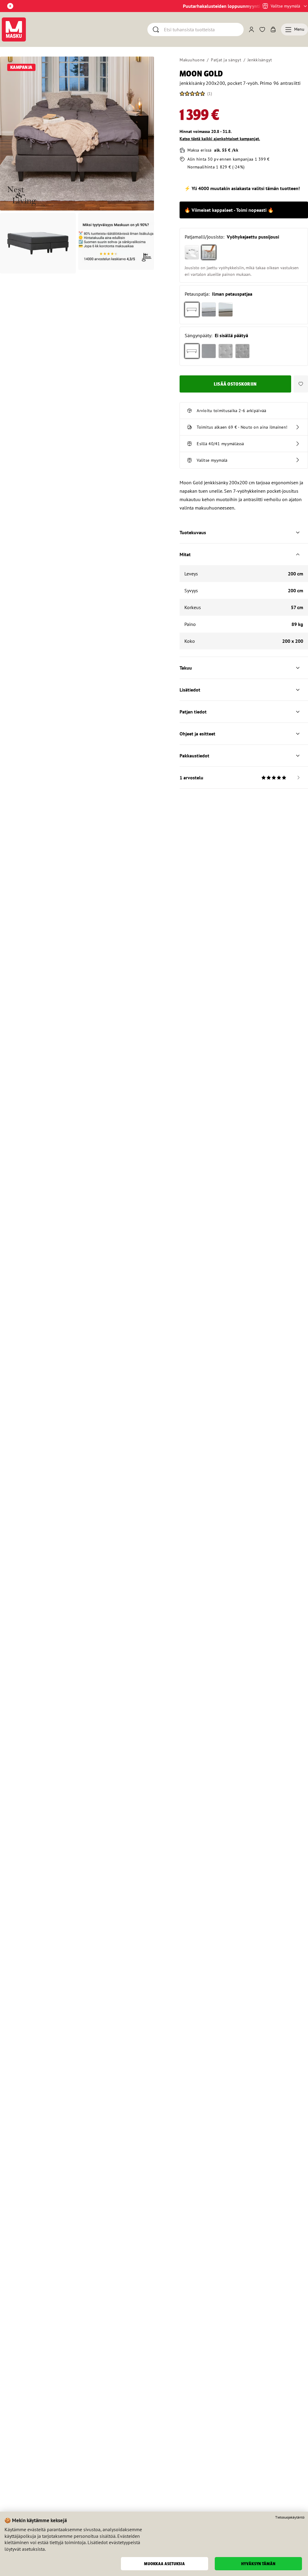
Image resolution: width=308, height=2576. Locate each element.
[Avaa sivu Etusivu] (14, 29)
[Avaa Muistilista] (262, 29)
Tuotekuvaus (193, 532)
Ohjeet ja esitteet (197, 734)
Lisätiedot (190, 690)
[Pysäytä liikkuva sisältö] (10, 6)
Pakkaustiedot (194, 756)
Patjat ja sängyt (226, 60)
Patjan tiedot (193, 712)
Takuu (186, 668)
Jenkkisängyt (260, 60)
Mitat (185, 554)
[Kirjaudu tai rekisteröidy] (251, 29)
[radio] (192, 252)
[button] (301, 384)
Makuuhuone (192, 60)
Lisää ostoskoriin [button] (236, 384)
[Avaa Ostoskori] (273, 29)
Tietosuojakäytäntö (290, 2517)
